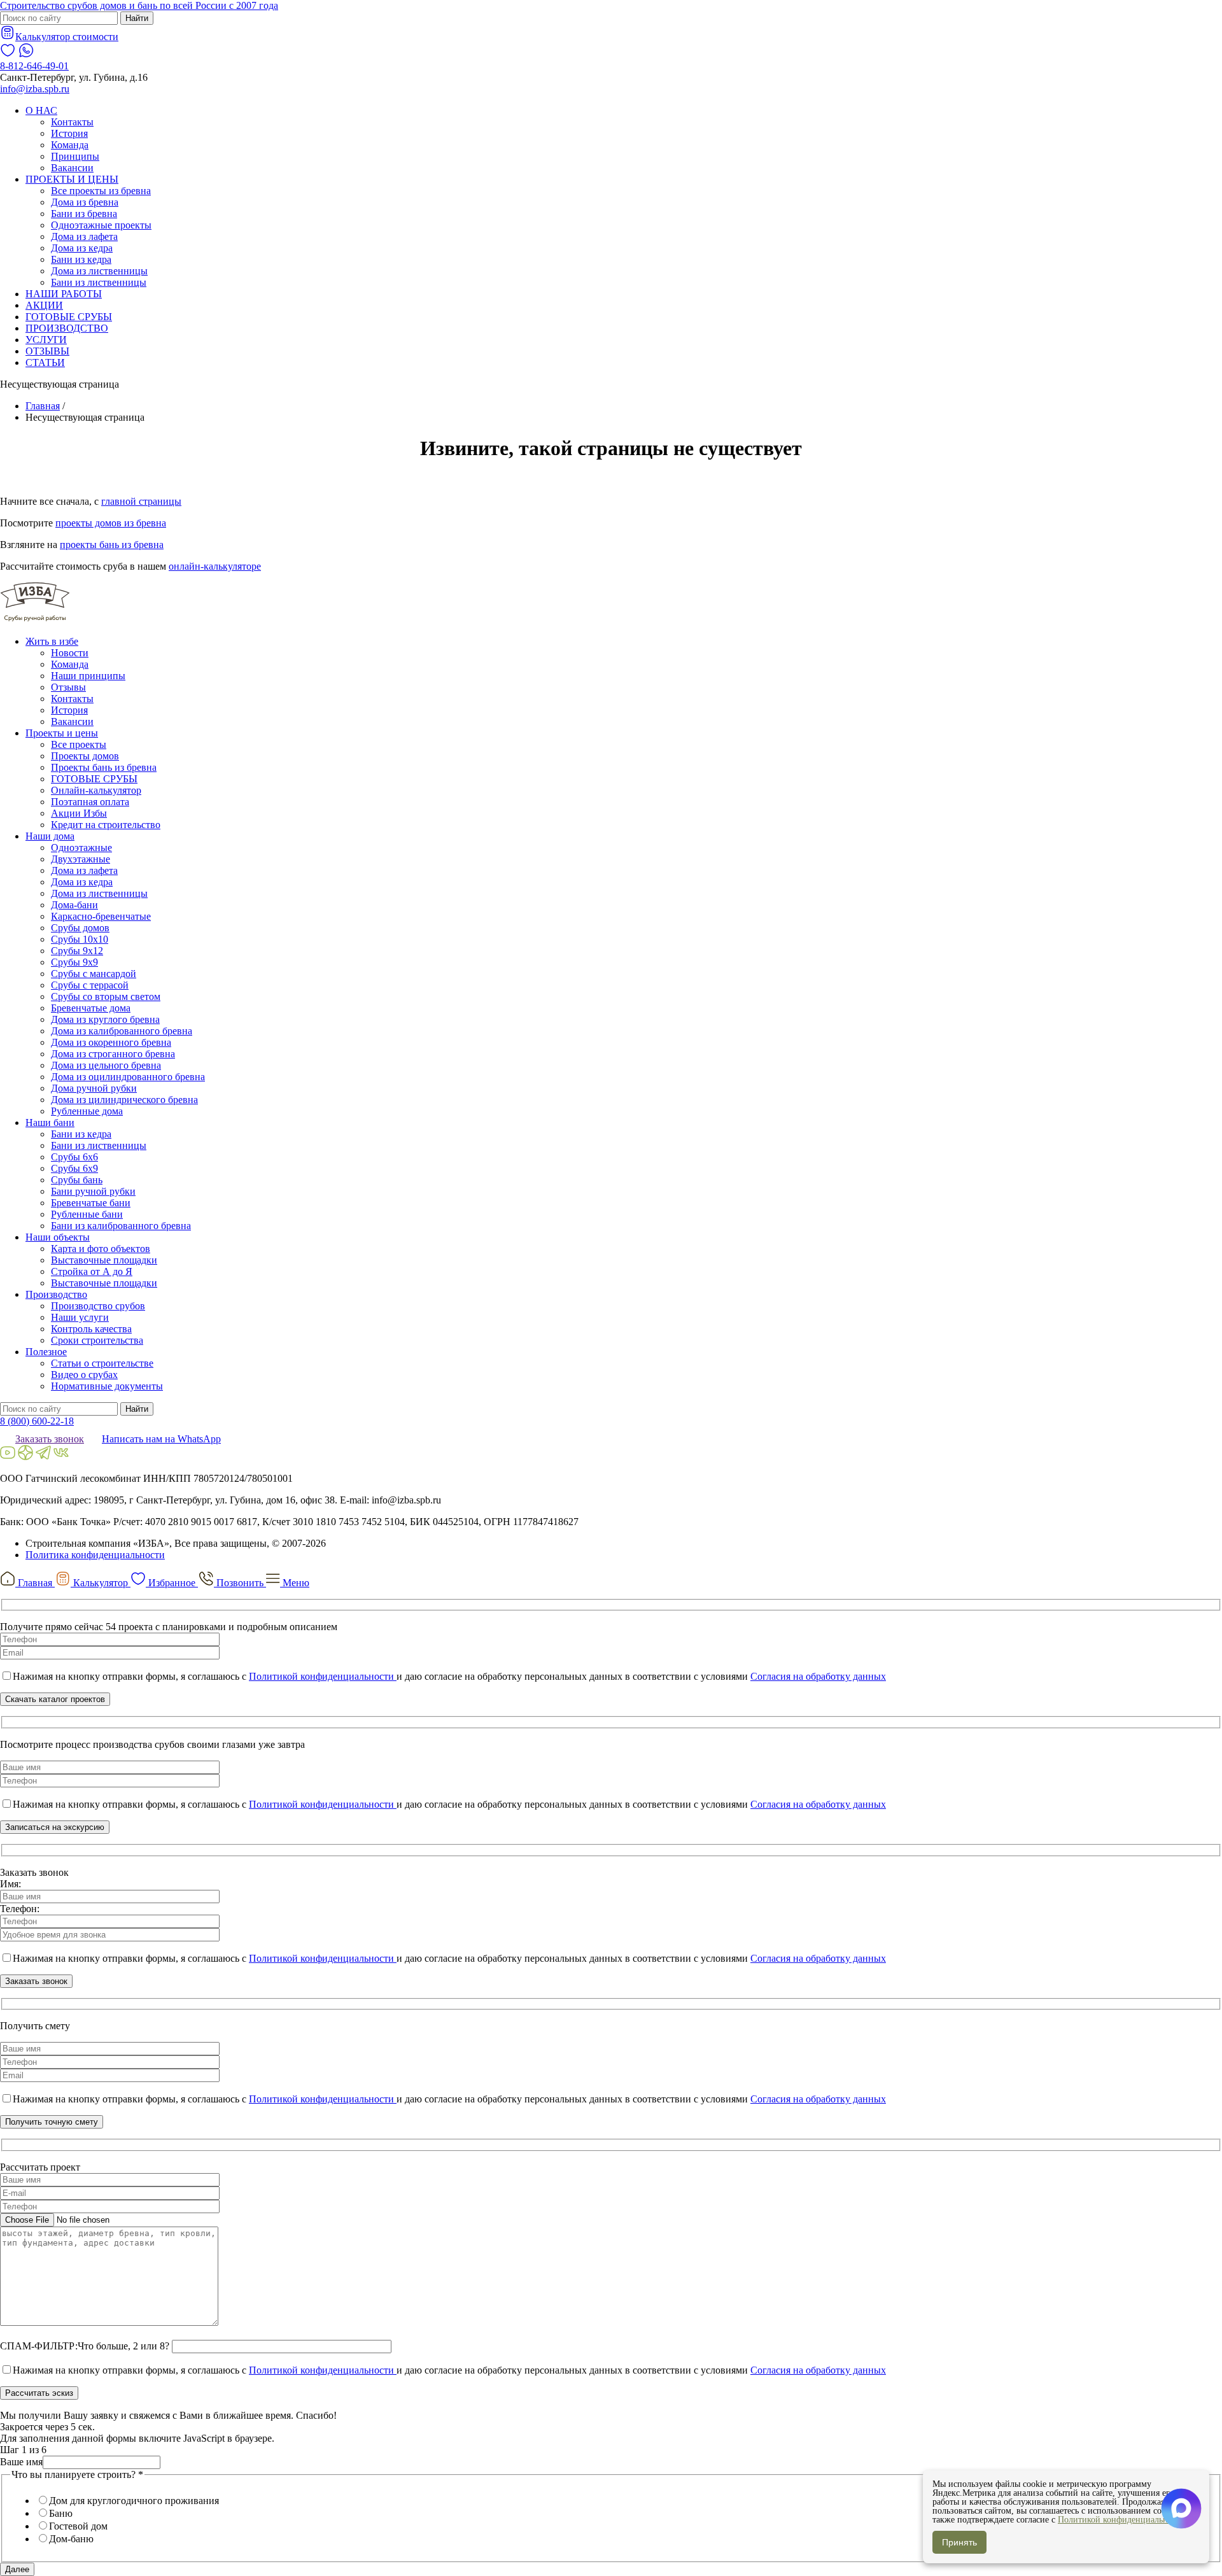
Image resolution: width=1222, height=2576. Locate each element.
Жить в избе (52, 641)
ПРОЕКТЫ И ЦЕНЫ (72, 179)
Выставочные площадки (104, 1260)
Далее (17, 2569)
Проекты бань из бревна (104, 767)
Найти (137, 18)
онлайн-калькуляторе (215, 566)
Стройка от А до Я (92, 1271)
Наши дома (50, 836)
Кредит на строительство (106, 825)
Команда (70, 145)
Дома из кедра (82, 248)
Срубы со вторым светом (106, 996)
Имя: (11, 1884)
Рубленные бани (87, 1214)
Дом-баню (71, 2539)
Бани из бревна (84, 214)
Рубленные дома (87, 1111)
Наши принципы (88, 676)
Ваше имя (21, 2462)
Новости (70, 653)
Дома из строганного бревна (113, 1054)
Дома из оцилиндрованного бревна (128, 1077)
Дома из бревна (85, 202)
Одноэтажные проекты (101, 225)
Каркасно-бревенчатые (101, 916)
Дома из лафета (84, 236)
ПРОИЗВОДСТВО (67, 328)
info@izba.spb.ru (35, 89)
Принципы (75, 156)
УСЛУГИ (46, 340)
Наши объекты (58, 1237)
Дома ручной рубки (94, 1088)
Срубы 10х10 (80, 939)
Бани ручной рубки (93, 1191)
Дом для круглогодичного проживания (134, 2501)
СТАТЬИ (45, 362)
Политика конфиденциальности (95, 1555)
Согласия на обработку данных (818, 1676)
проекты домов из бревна (111, 523)
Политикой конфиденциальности (323, 1676)
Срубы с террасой (90, 985)
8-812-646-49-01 (34, 66)
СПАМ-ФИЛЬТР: (39, 2346)
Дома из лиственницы (99, 271)
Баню (61, 2513)
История (69, 133)
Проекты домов (85, 756)
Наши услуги (80, 1317)
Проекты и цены (62, 733)
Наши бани (50, 1123)
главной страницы (141, 501)
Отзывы (68, 687)
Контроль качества (91, 1329)
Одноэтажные (81, 848)
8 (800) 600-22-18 (37, 1421)
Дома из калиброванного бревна (122, 1031)
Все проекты (79, 744)
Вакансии (72, 168)
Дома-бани (74, 905)
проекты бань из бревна (112, 545)
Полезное (46, 1352)
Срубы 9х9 (74, 962)
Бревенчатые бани (91, 1203)
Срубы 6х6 (74, 1157)
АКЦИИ (44, 305)
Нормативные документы (107, 1386)
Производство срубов (98, 1306)
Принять (959, 2542)
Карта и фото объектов (101, 1249)
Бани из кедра (81, 259)
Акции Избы (79, 813)
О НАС (41, 110)
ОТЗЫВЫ (47, 351)
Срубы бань (77, 1180)
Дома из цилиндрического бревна (124, 1100)
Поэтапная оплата (90, 802)
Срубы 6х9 (74, 1168)
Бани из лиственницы (99, 282)
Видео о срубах (84, 1375)
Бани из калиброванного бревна (121, 1226)
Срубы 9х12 (77, 951)
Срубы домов (80, 928)
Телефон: (20, 1909)
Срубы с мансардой (94, 974)
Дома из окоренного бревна (111, 1042)
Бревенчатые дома (91, 1008)
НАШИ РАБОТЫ (64, 294)
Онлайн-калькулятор (96, 790)
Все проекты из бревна (101, 191)
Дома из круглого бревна (105, 1019)
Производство (56, 1294)
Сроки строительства (97, 1340)
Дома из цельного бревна (106, 1065)
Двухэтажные (81, 859)
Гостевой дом (78, 2526)
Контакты (72, 122)
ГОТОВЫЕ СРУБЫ (69, 317)
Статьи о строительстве (102, 1363)
